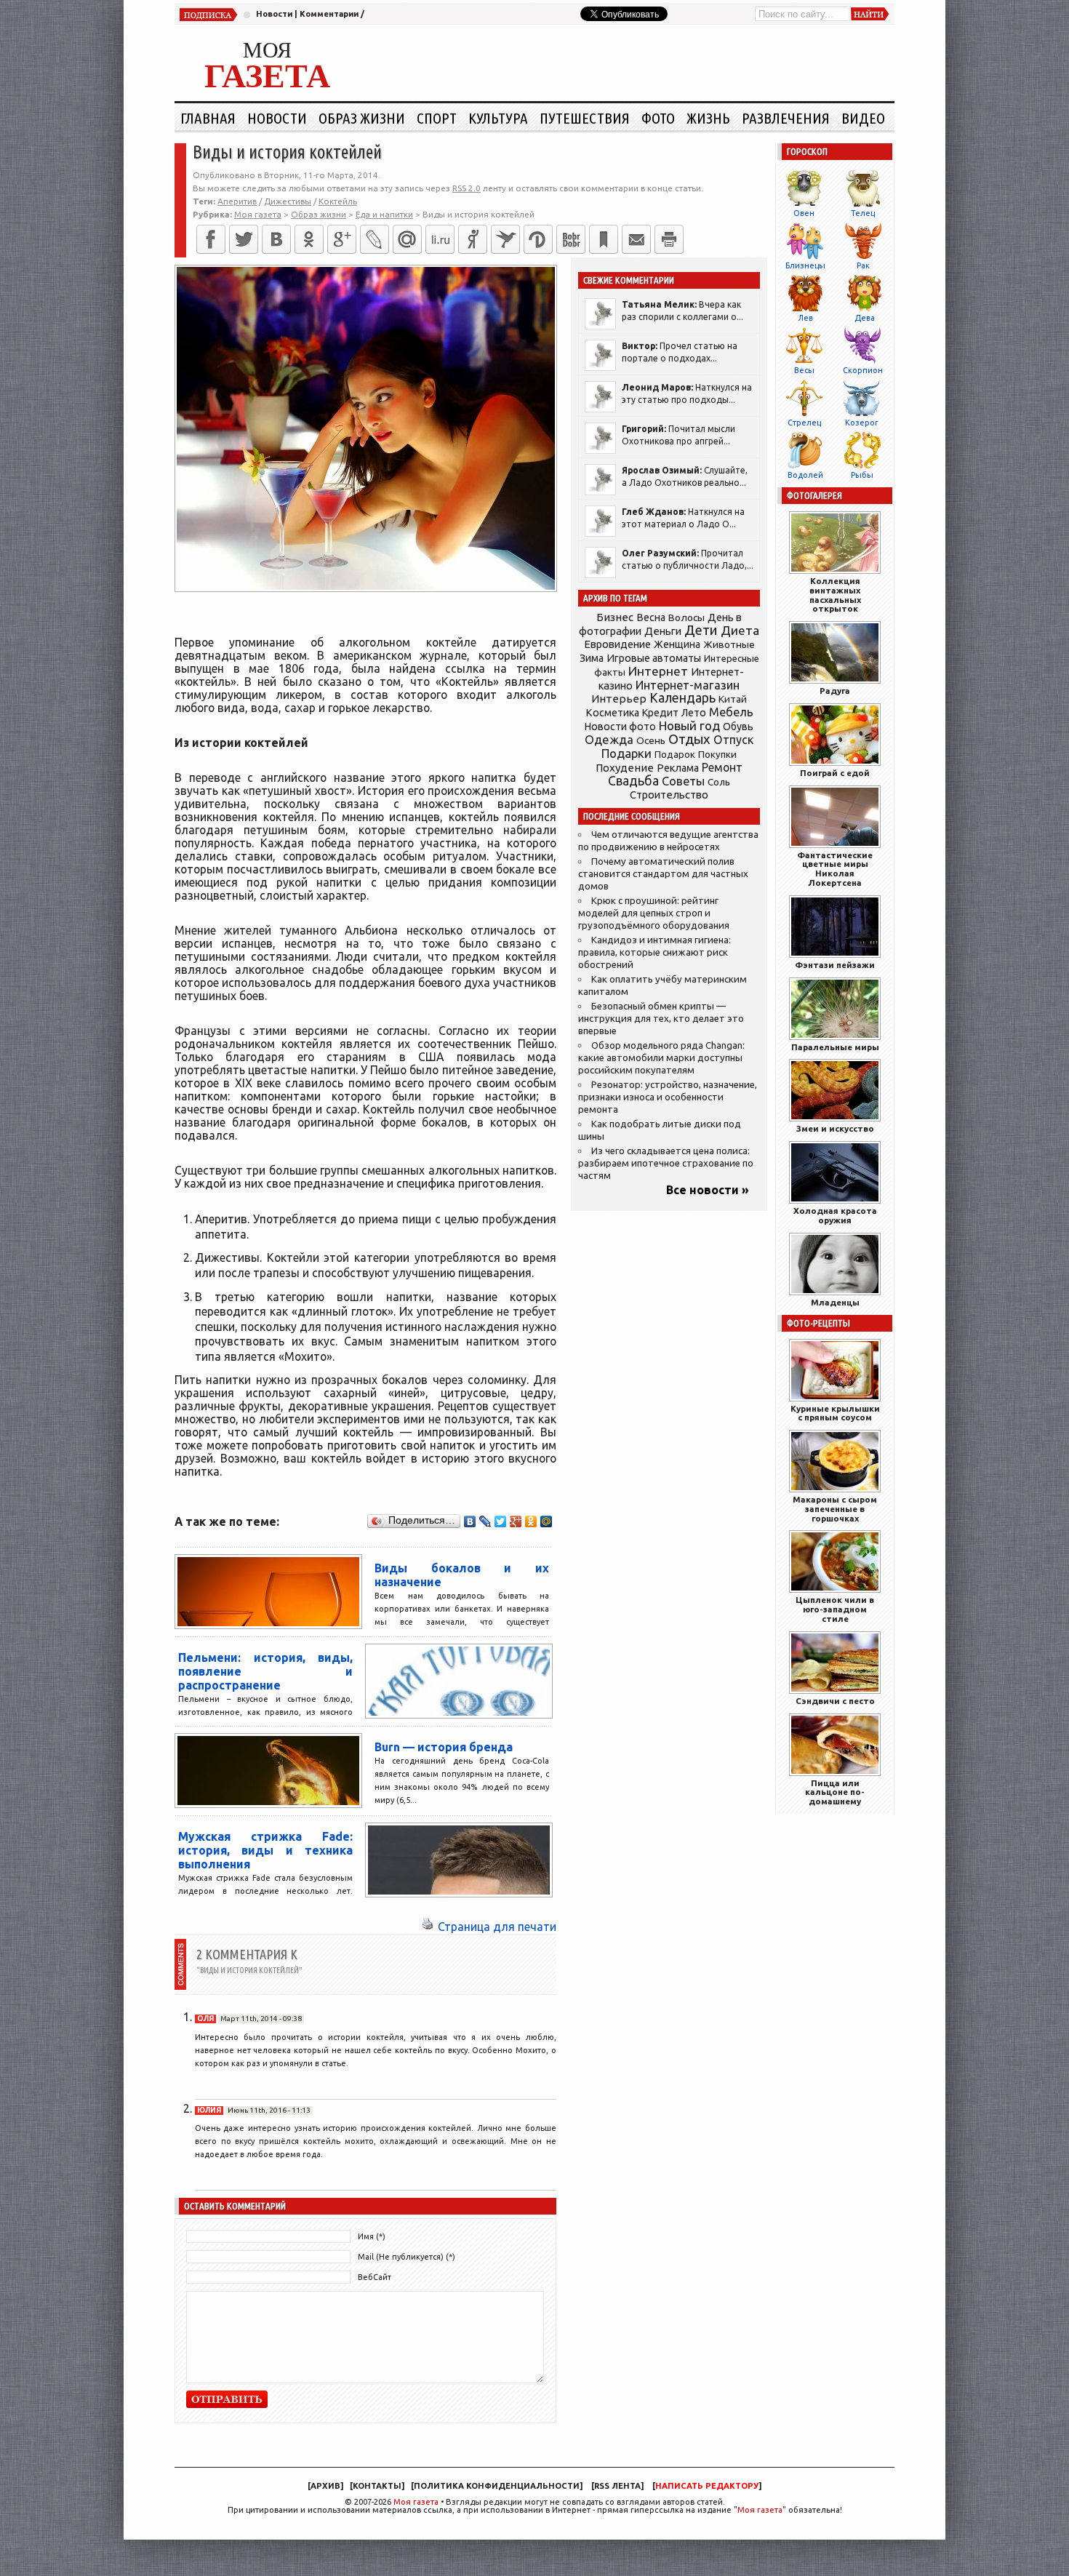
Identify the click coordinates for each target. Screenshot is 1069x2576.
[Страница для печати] (428, 1927)
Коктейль (338, 201)
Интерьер (619, 699)
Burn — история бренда (444, 1747)
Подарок (675, 755)
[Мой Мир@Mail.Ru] (407, 239)
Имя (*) (372, 2236)
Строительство (669, 795)
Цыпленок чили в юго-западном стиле (835, 1609)
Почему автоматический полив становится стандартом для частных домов (663, 874)
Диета (740, 630)
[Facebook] (211, 239)
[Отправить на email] (636, 239)
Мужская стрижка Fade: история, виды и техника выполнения (265, 1850)
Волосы (686, 617)
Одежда (609, 739)
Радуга (835, 691)
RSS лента (617, 2486)
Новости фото (620, 727)
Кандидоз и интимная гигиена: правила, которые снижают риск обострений (654, 952)
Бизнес (615, 617)
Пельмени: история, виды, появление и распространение (265, 1671)
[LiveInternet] (440, 239)
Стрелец (804, 423)
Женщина (677, 644)
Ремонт (722, 767)
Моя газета (416, 2502)
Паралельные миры (835, 1047)
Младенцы (835, 1302)
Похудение (625, 768)
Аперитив (237, 201)
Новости (274, 14)
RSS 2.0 (467, 188)
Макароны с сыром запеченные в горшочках (835, 1509)
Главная (208, 118)
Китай (733, 699)
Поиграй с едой (835, 773)
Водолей (805, 475)
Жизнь (708, 118)
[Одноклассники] (309, 239)
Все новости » (708, 1190)
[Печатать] (669, 239)
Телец (863, 213)
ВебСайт (375, 2277)
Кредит (660, 713)
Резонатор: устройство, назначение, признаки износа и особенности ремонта (668, 1097)
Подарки (626, 753)
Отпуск (733, 740)
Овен (804, 213)
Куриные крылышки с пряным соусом (835, 1413)
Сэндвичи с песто (835, 1701)
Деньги (663, 631)
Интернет (658, 671)
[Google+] (342, 239)
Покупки (717, 755)
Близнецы (805, 265)
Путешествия (585, 118)
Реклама (678, 768)
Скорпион (863, 370)
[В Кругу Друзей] (538, 239)
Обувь (738, 727)
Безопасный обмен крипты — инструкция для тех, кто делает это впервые (661, 1019)
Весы (804, 370)
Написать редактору (707, 2486)
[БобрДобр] (571, 239)
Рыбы (862, 475)
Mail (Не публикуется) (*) (407, 2257)
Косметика (612, 713)
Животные (729, 644)
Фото (658, 118)
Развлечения (786, 118)
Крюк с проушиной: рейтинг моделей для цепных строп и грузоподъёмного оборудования (654, 913)
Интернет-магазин (688, 685)
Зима (592, 658)
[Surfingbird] (505, 239)
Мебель (731, 712)
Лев (805, 318)
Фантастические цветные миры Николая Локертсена (835, 869)
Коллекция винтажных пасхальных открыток (835, 595)
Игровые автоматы (654, 658)
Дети (701, 630)
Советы (683, 781)
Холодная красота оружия (835, 1215)
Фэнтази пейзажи (835, 965)
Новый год (689, 725)
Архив (325, 2486)
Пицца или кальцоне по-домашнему (835, 1792)
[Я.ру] (473, 239)
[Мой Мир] (546, 1521)
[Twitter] (244, 239)
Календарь (682, 697)
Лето (694, 713)
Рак (863, 265)
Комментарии (329, 14)
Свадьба (633, 781)
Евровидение (617, 644)
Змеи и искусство (835, 1128)
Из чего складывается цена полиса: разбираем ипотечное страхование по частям (666, 1163)
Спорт (437, 118)
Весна (651, 617)
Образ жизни (362, 118)
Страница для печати (497, 1927)
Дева (865, 318)
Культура (498, 118)
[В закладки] (604, 239)
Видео (863, 118)
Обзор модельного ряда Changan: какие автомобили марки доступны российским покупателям (661, 1058)
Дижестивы (288, 201)
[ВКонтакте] (276, 239)
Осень (651, 740)
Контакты (377, 2486)
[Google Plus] (516, 1521)
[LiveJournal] (375, 239)
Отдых (689, 739)
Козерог (862, 423)
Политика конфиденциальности (497, 2486)
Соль (719, 782)
